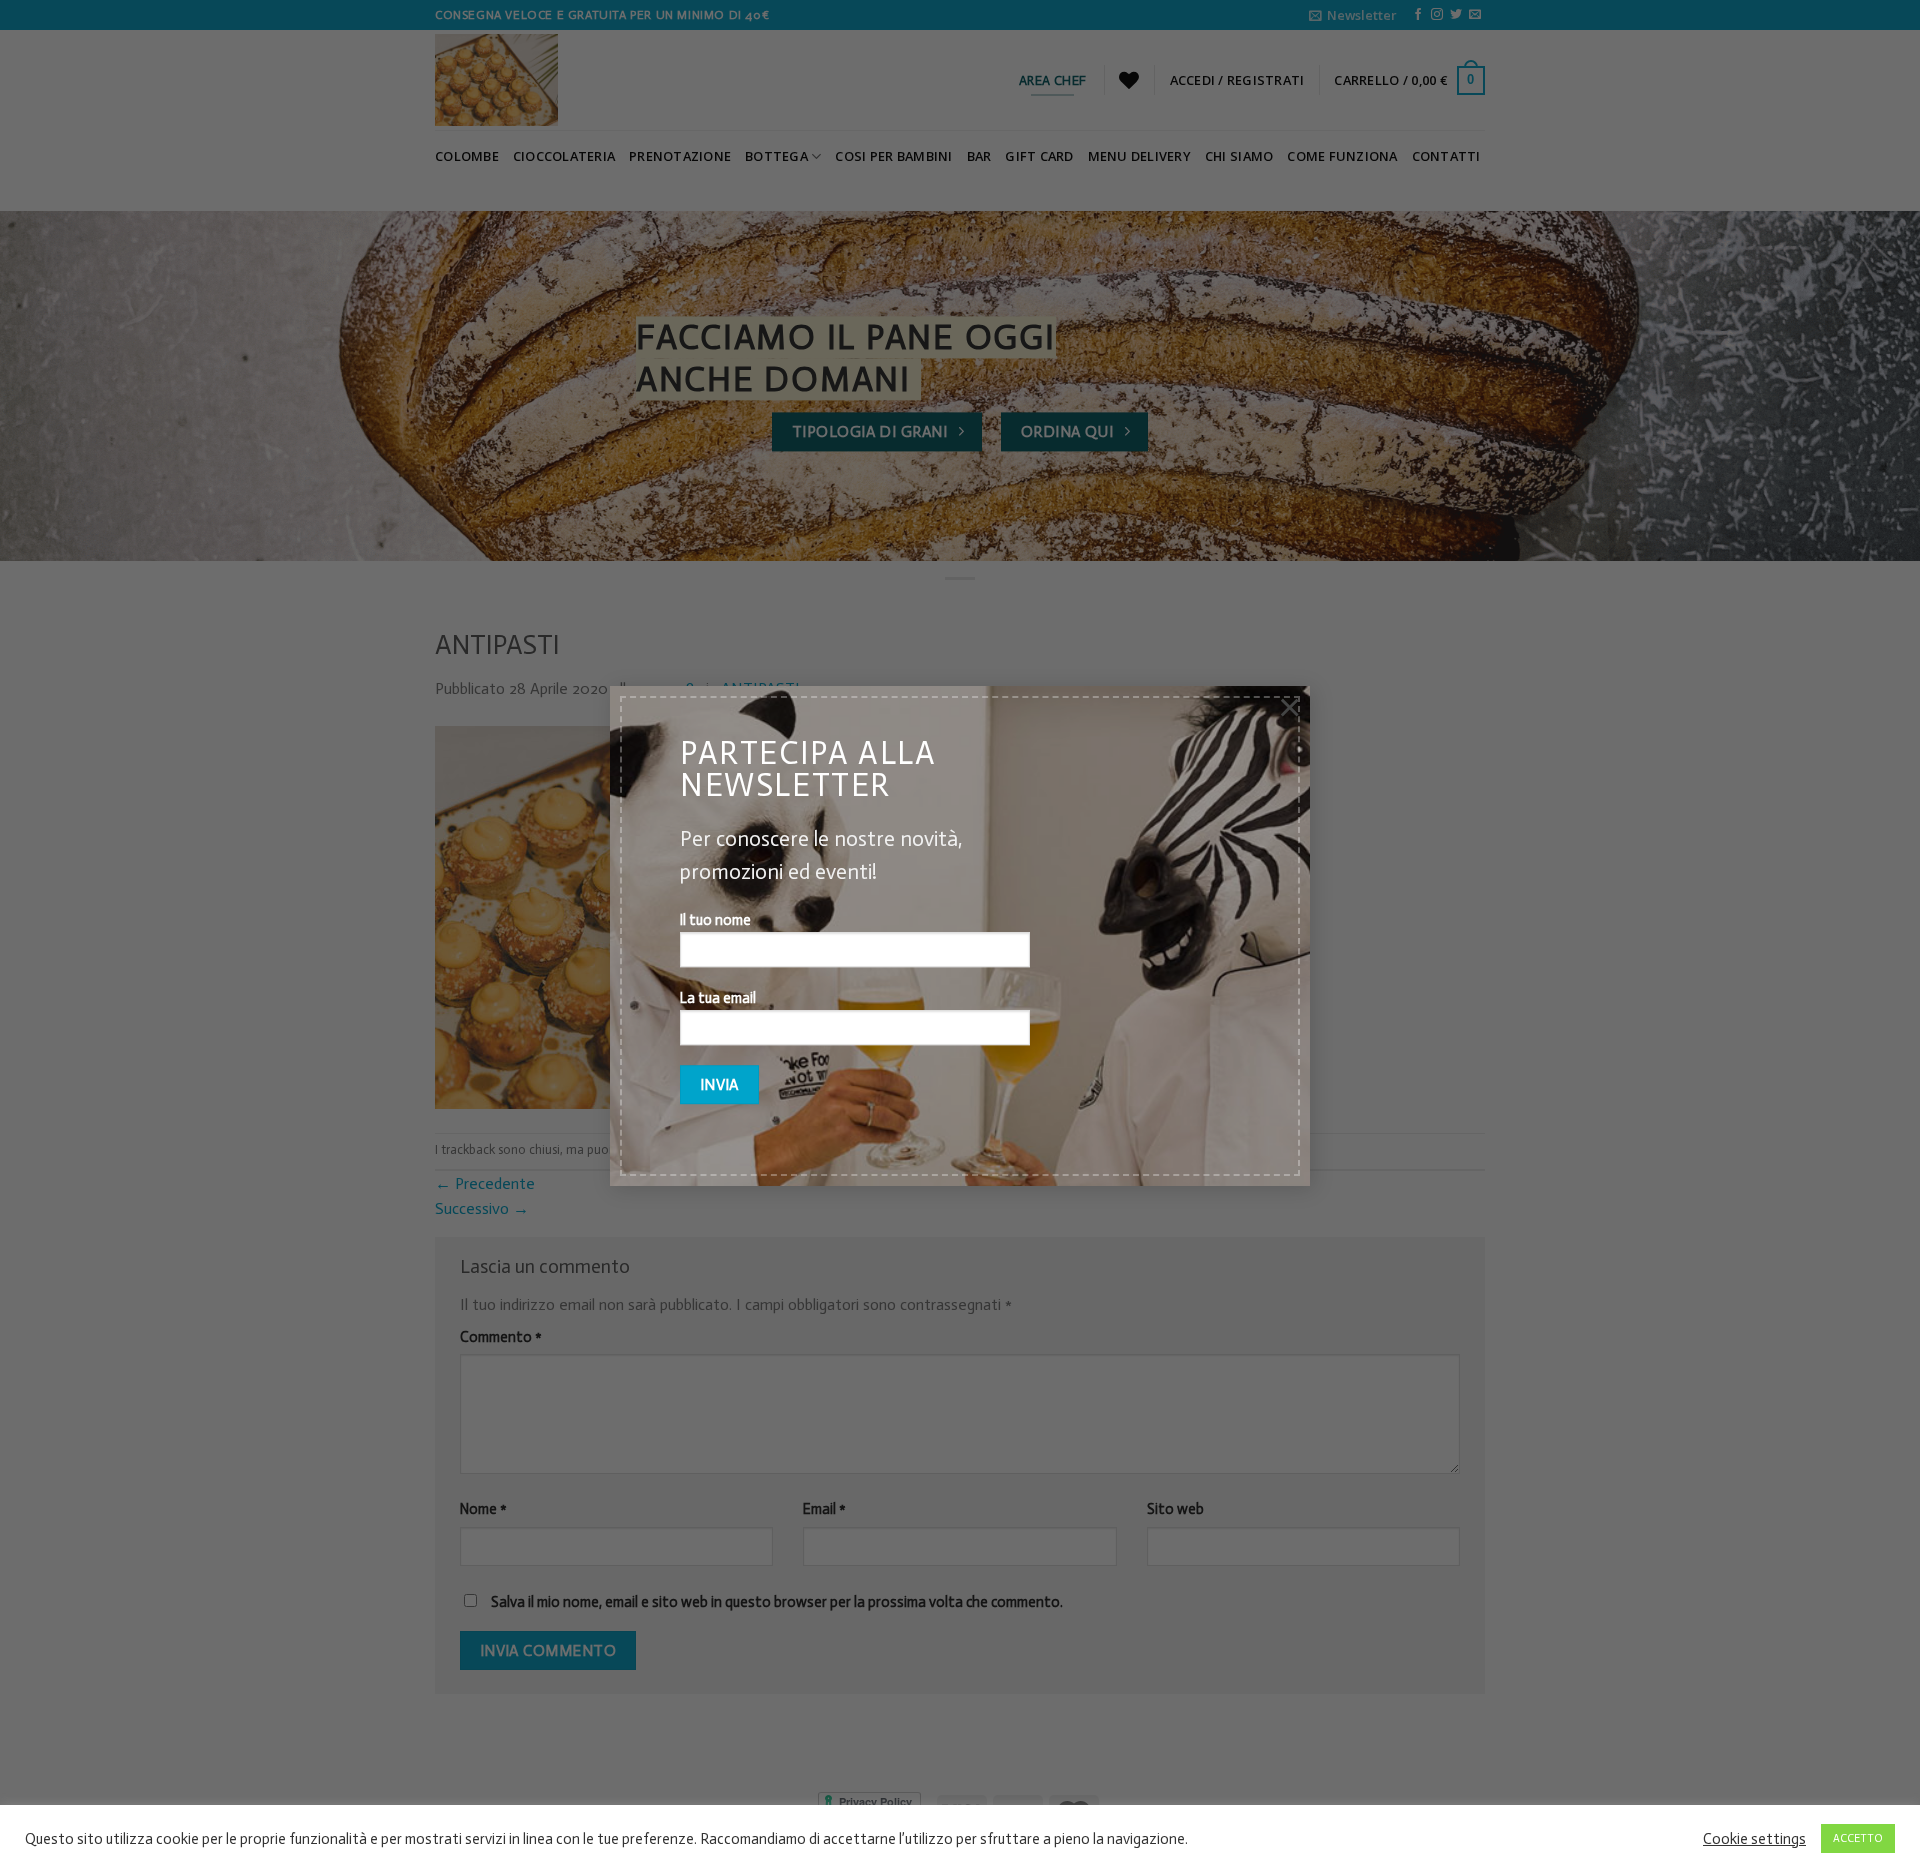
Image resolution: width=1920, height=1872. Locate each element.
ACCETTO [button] (1858, 1838)
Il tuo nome (715, 921)
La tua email (718, 998)
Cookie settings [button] (1754, 1839)
